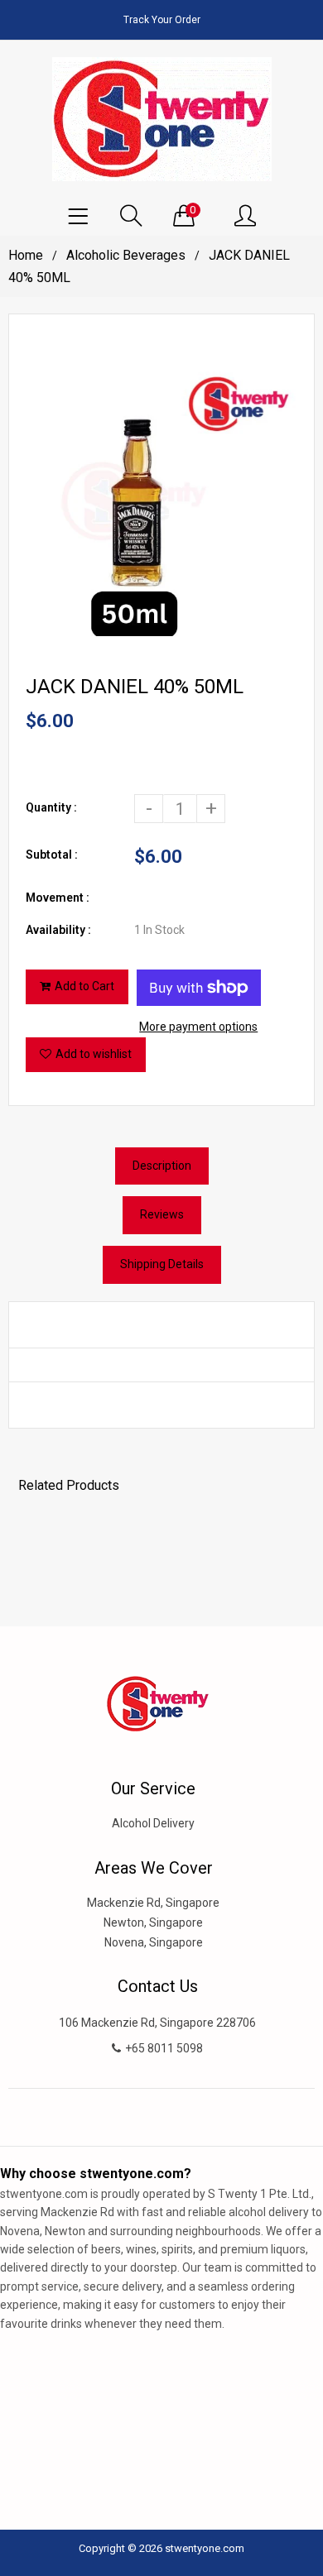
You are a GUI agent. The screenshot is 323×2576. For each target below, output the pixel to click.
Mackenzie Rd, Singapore (153, 1903)
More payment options (198, 1027)
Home (26, 255)
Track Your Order (162, 20)
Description (162, 1166)
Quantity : (51, 807)
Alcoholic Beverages (126, 255)
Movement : (58, 898)
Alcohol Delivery (153, 1823)
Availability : (58, 930)
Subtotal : (52, 855)
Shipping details (162, 1264)
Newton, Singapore (153, 1922)
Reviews (162, 1214)
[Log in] (245, 217)
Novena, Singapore (154, 1942)
